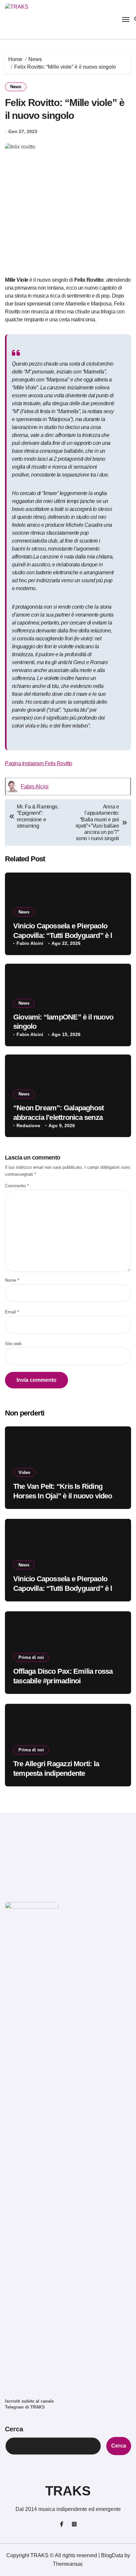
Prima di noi (31, 1657)
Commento (17, 1186)
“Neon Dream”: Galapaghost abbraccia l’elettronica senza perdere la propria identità (58, 1117)
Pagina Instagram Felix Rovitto (39, 763)
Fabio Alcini (35, 787)
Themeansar (68, 2564)
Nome (12, 1280)
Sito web (13, 1344)
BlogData (112, 2555)
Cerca (14, 2429)
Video (24, 1472)
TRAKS (68, 2491)
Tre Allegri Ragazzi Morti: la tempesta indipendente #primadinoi (56, 1773)
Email (12, 1312)
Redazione (28, 1126)
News (16, 87)
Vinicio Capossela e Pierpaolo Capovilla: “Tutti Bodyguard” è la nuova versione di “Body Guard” (65, 935)
